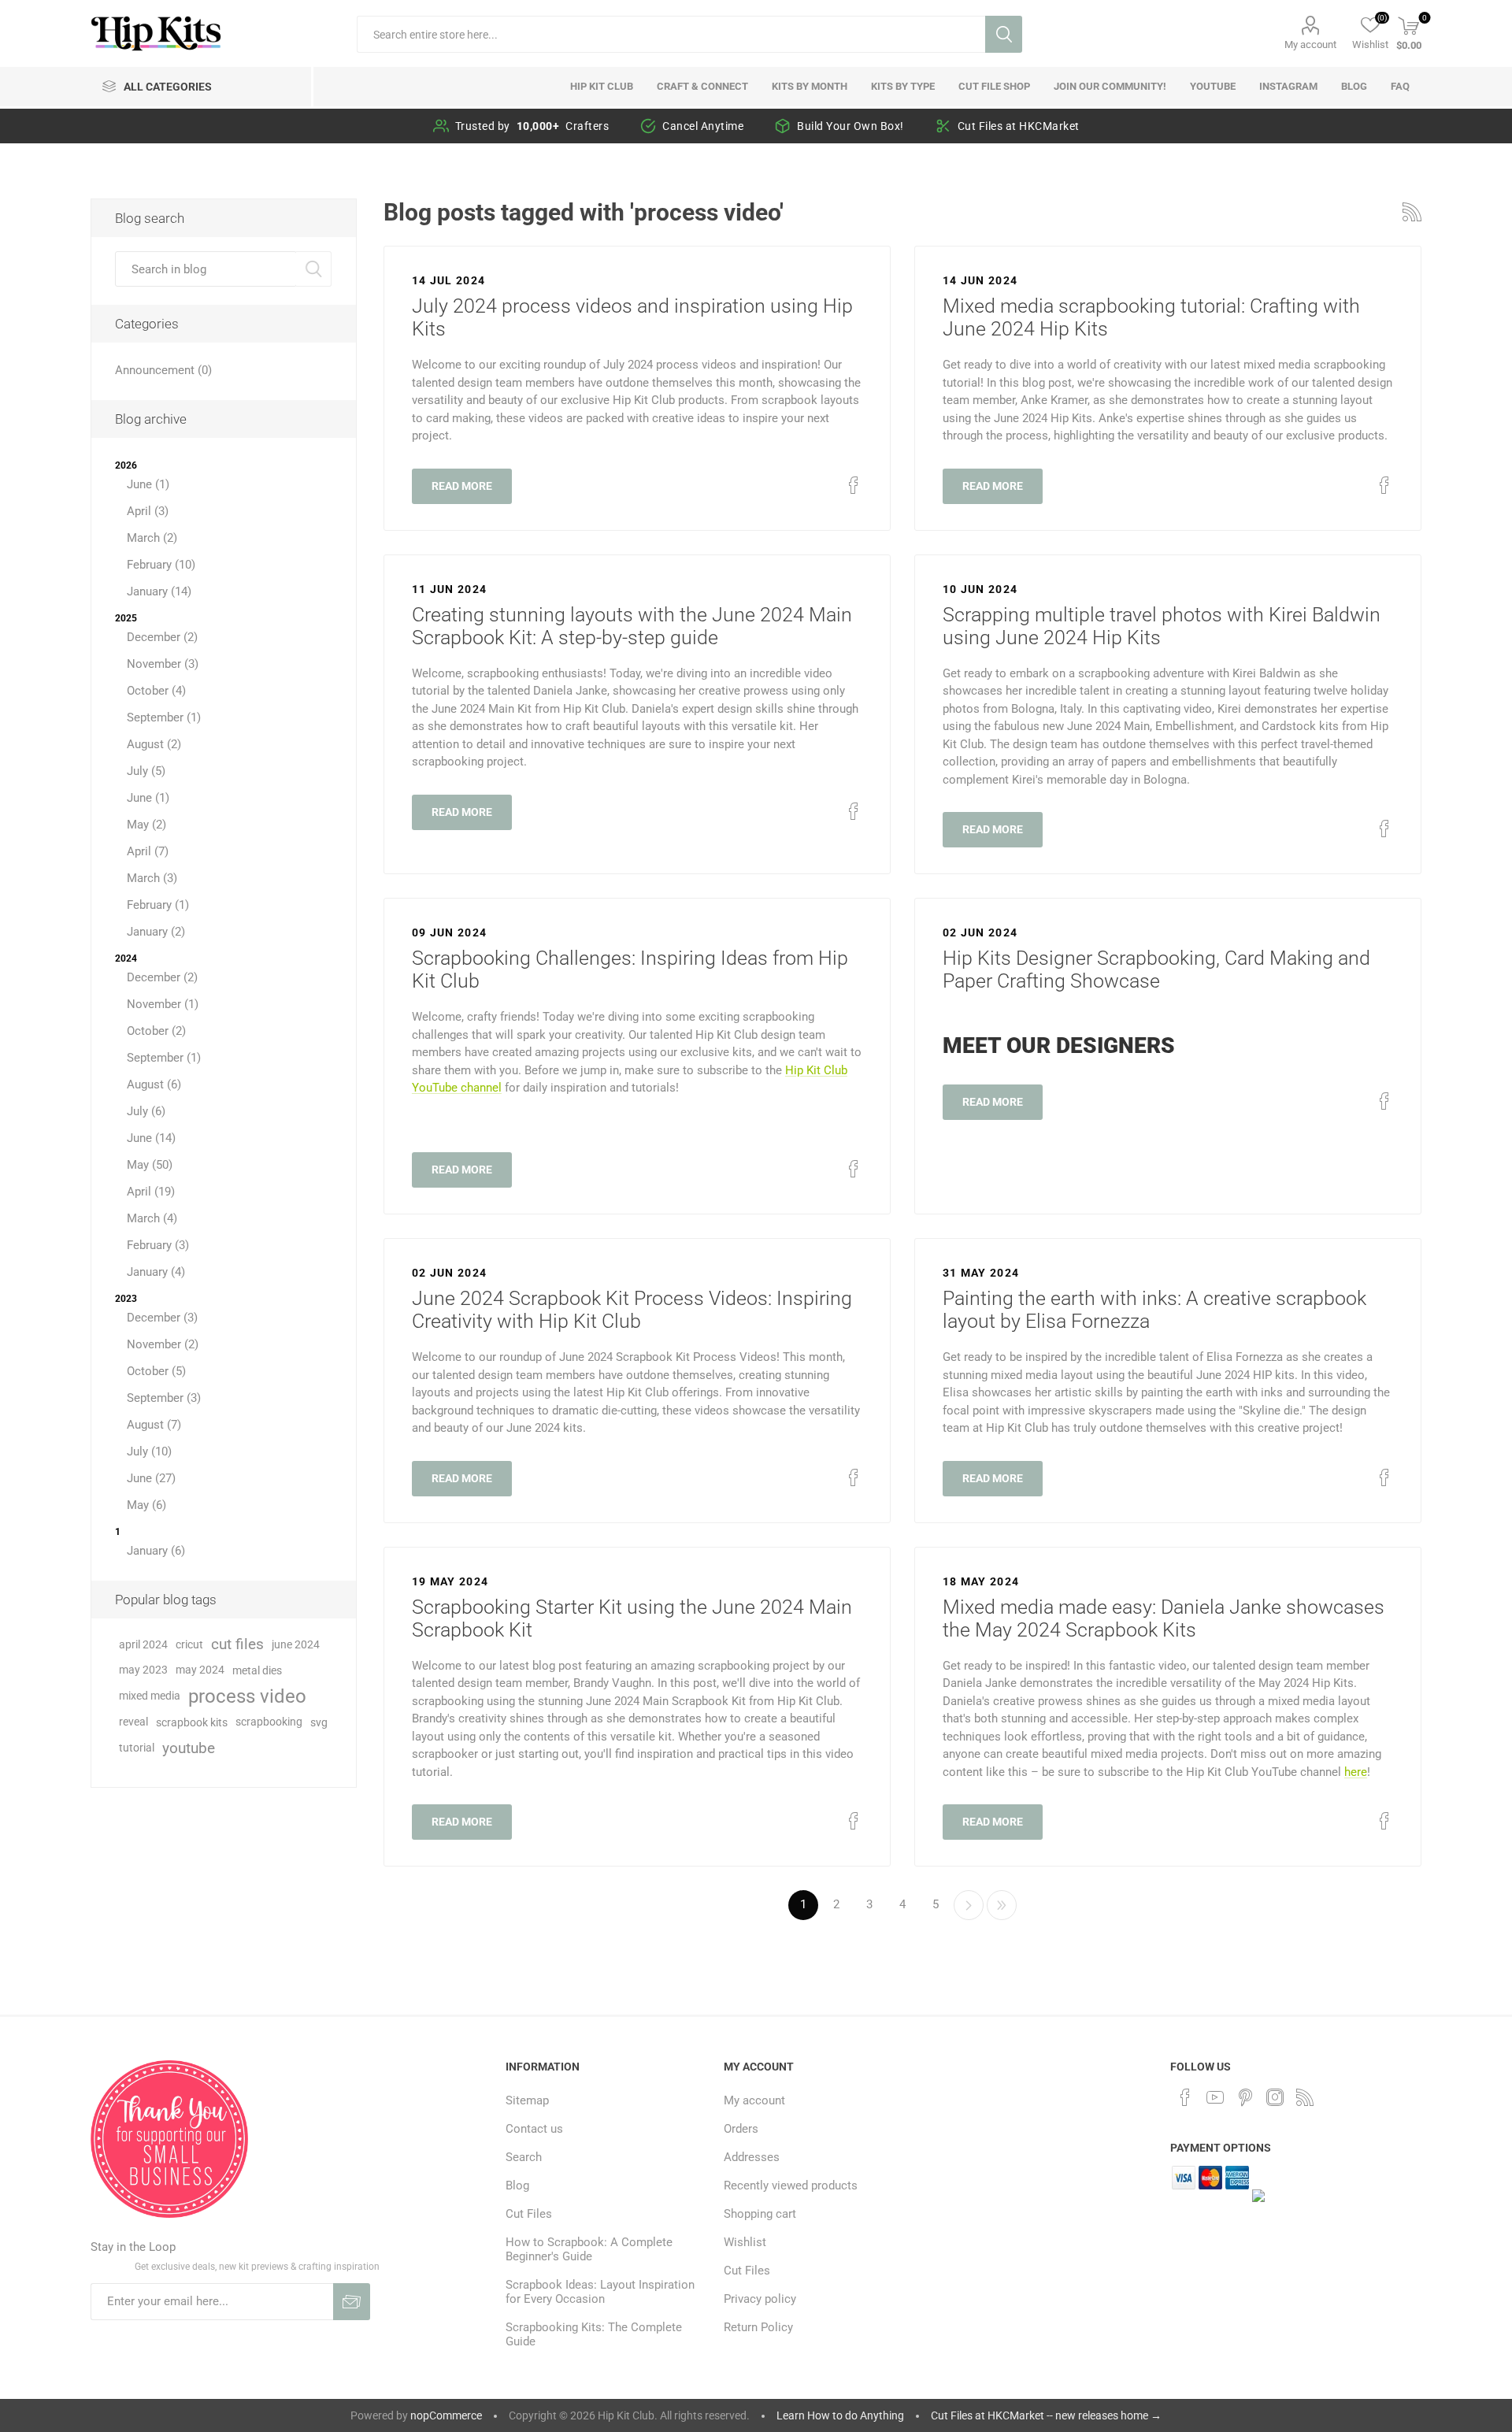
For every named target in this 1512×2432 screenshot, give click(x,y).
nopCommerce (446, 2415)
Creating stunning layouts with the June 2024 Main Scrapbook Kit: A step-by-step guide (632, 626)
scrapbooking (269, 1722)
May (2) (146, 825)
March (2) (152, 538)
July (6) (146, 1111)
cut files (237, 1644)
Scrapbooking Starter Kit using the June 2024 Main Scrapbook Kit (632, 1618)
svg (319, 1722)
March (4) (152, 1218)
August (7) (154, 1425)
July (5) (146, 771)
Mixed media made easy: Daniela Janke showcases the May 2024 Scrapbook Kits (1164, 1618)
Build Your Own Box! (850, 126)
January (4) (156, 1272)
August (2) (154, 744)
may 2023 (143, 1670)
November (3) (163, 664)
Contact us (534, 2129)
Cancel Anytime (703, 126)
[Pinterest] (1245, 2097)
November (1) (163, 1004)
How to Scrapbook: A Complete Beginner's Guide (589, 2249)
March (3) (152, 878)
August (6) (154, 1084)
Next (969, 1905)
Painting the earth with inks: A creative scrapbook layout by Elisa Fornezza (1154, 1310)
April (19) (151, 1192)
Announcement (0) (163, 370)
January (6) (156, 1551)
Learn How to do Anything (840, 2415)
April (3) (148, 511)
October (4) (156, 691)
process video (247, 1696)
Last (1002, 1905)
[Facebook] (1185, 2097)
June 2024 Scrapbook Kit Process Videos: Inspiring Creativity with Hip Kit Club (632, 1310)
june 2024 (296, 1644)
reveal (133, 1722)
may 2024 (200, 1670)
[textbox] (671, 34)
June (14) (151, 1138)
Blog (517, 2185)
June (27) (151, 1478)
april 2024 (143, 1644)
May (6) (146, 1505)
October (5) (156, 1371)
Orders (741, 2129)
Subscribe (352, 2302)
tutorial (137, 1748)
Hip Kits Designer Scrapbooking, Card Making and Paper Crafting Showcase (1156, 969)
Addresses (752, 2157)
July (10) (149, 1451)
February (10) (161, 565)
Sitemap (527, 2100)
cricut (189, 1644)
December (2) (162, 637)
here (1356, 1772)
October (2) (156, 1031)
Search (1004, 34)
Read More (462, 486)
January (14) (159, 591)
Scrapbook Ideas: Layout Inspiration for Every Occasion (600, 2292)
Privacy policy (760, 2299)
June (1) (148, 484)
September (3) (164, 1398)
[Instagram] (1275, 2097)
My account (1310, 44)
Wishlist (745, 2242)
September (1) (164, 717)
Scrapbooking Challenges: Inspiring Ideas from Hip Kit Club (630, 969)
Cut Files (529, 2214)
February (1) (158, 905)
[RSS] (1305, 2097)
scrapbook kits (192, 1722)
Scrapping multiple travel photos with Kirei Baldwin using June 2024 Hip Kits (1162, 626)
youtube (189, 1748)
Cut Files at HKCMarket (1019, 126)
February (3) (158, 1245)
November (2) (163, 1344)
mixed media (150, 1696)
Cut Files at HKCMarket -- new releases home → (1046, 2415)
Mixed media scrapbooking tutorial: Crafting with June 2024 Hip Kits (1151, 317)
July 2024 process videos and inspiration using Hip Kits (632, 317)
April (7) (148, 851)
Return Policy (758, 2327)
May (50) (150, 1165)
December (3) (162, 1318)
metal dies (257, 1670)
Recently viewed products (791, 2185)
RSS (1412, 212)
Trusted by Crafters (532, 126)
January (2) (156, 932)
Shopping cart (760, 2214)
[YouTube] (1215, 2097)
